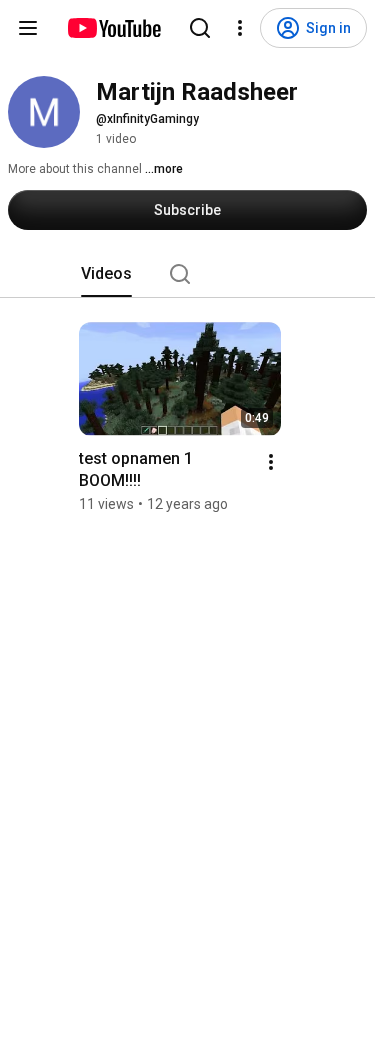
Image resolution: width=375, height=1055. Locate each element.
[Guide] (28, 28)
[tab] (106, 274)
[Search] (200, 28)
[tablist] (188, 274)
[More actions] (271, 462)
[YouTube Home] (113, 28)
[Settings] (240, 28)
